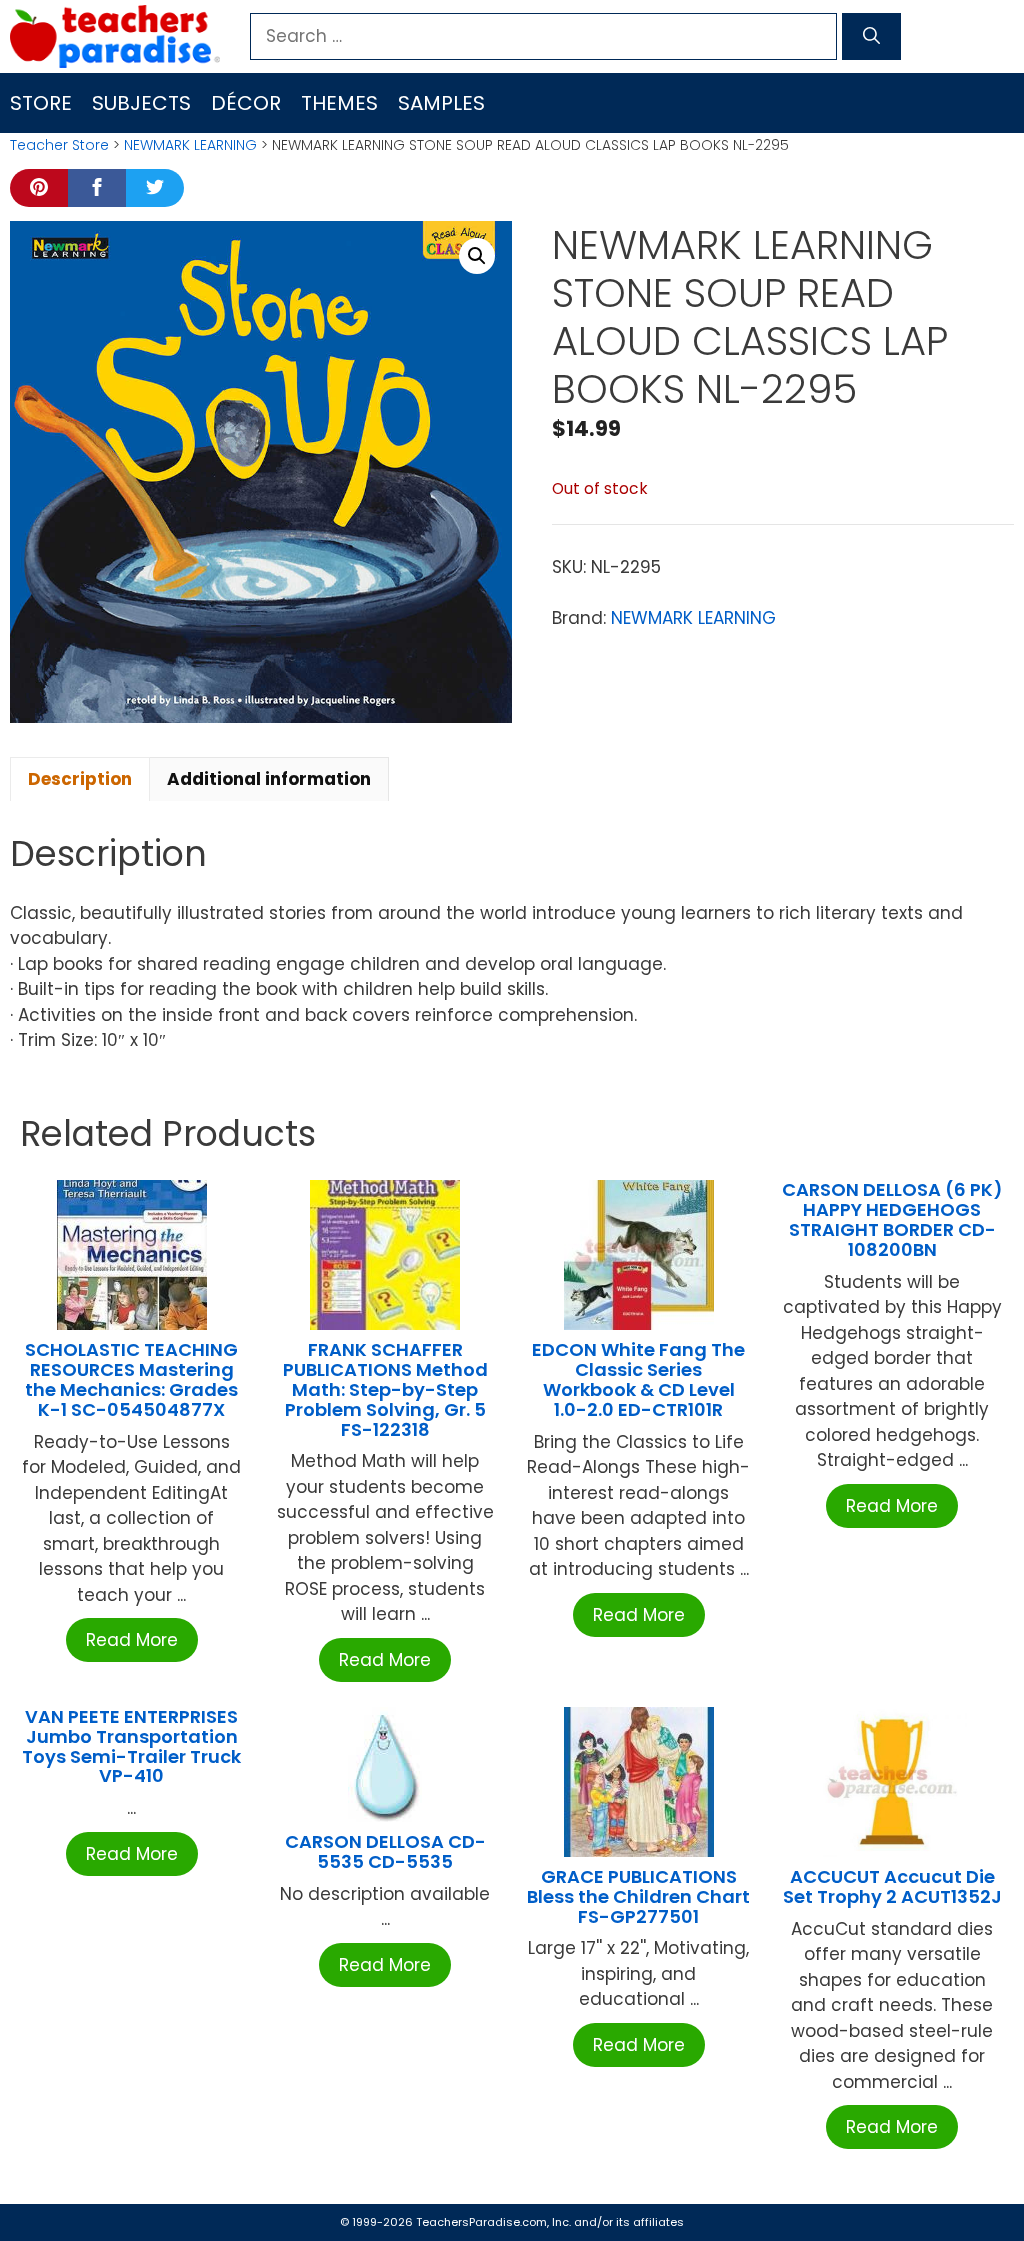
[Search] (871, 37)
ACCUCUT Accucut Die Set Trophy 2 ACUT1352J (892, 1886)
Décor (246, 103)
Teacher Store (59, 145)
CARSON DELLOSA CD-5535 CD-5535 (385, 1851)
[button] (477, 256)
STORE (41, 103)
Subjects (141, 103)
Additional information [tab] (269, 779)
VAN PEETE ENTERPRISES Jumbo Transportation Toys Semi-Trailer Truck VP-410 (131, 1746)
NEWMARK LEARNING (190, 145)
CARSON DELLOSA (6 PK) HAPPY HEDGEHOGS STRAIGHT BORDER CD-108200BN (892, 1219)
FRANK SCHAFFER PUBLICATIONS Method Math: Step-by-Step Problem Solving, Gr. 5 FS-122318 (385, 1389)
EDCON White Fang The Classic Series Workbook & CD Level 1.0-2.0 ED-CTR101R (638, 1379)
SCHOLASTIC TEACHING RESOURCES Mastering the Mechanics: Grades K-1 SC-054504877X (131, 1379)
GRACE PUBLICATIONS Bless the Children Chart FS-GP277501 (638, 1896)
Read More (132, 1640)
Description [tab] (80, 779)
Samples (441, 103)
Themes (339, 103)
